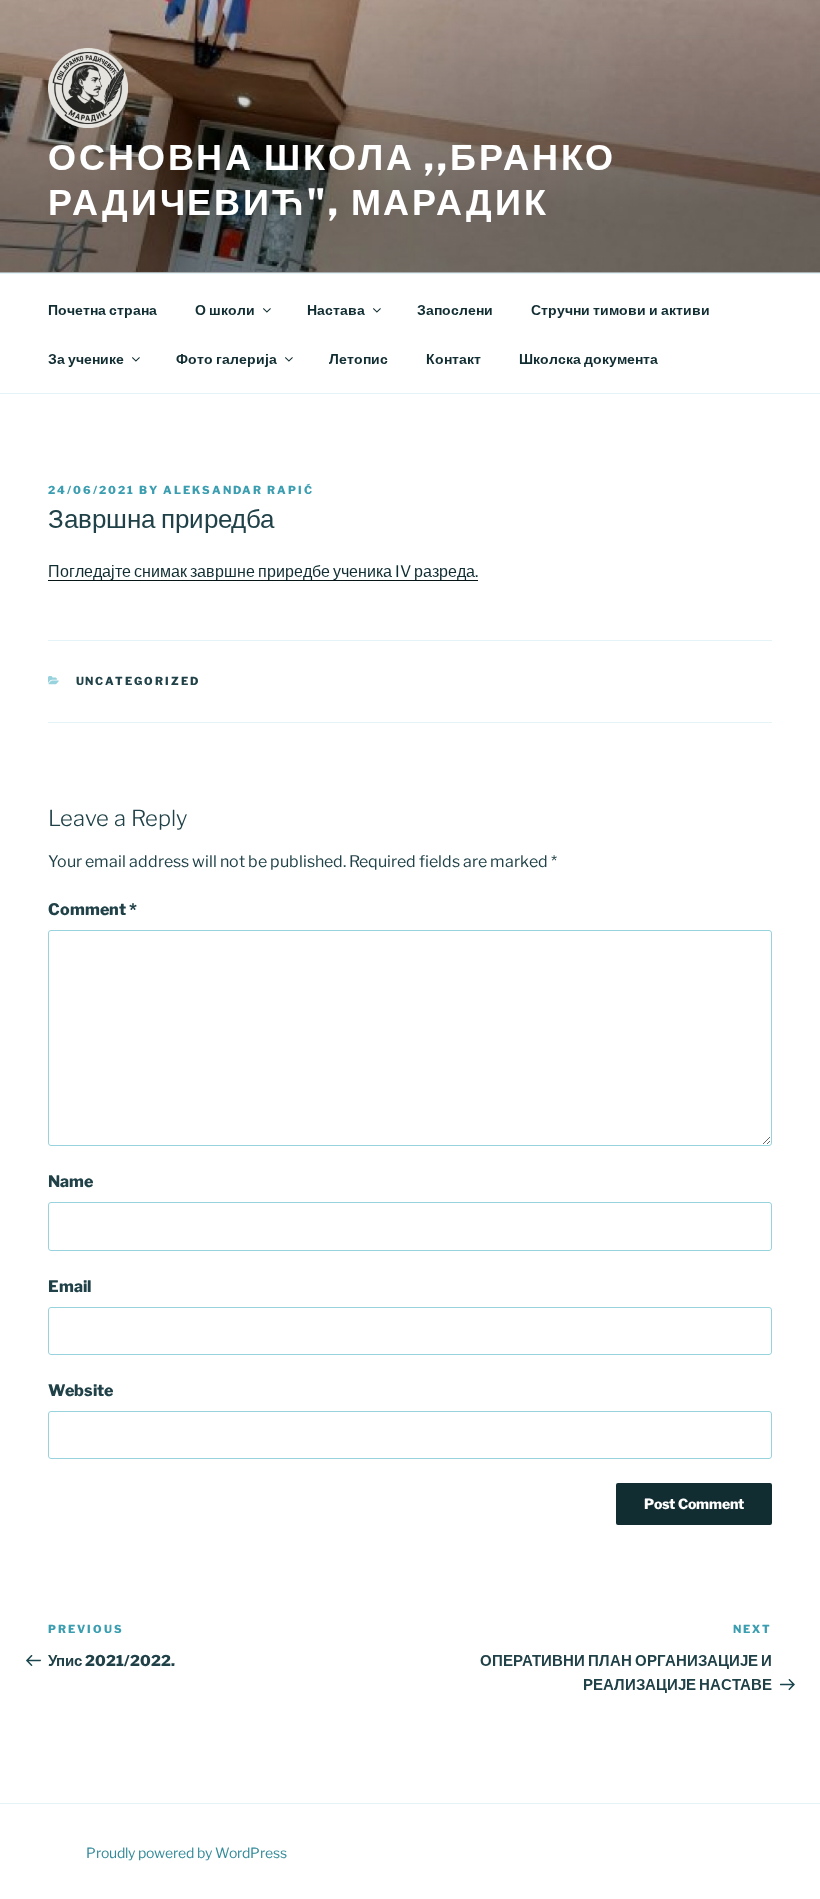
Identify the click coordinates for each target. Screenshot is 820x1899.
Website (80, 1390)
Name (70, 1181)
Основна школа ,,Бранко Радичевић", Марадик (332, 179)
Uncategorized (138, 681)
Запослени (455, 309)
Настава (336, 309)
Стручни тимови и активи (620, 309)
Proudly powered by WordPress (186, 1852)
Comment (92, 909)
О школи (225, 309)
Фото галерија (226, 358)
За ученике (86, 358)
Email (69, 1286)
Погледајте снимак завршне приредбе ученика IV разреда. (263, 571)
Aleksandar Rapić (238, 490)
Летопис (358, 358)
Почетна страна (102, 309)
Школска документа (588, 358)
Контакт (453, 358)
